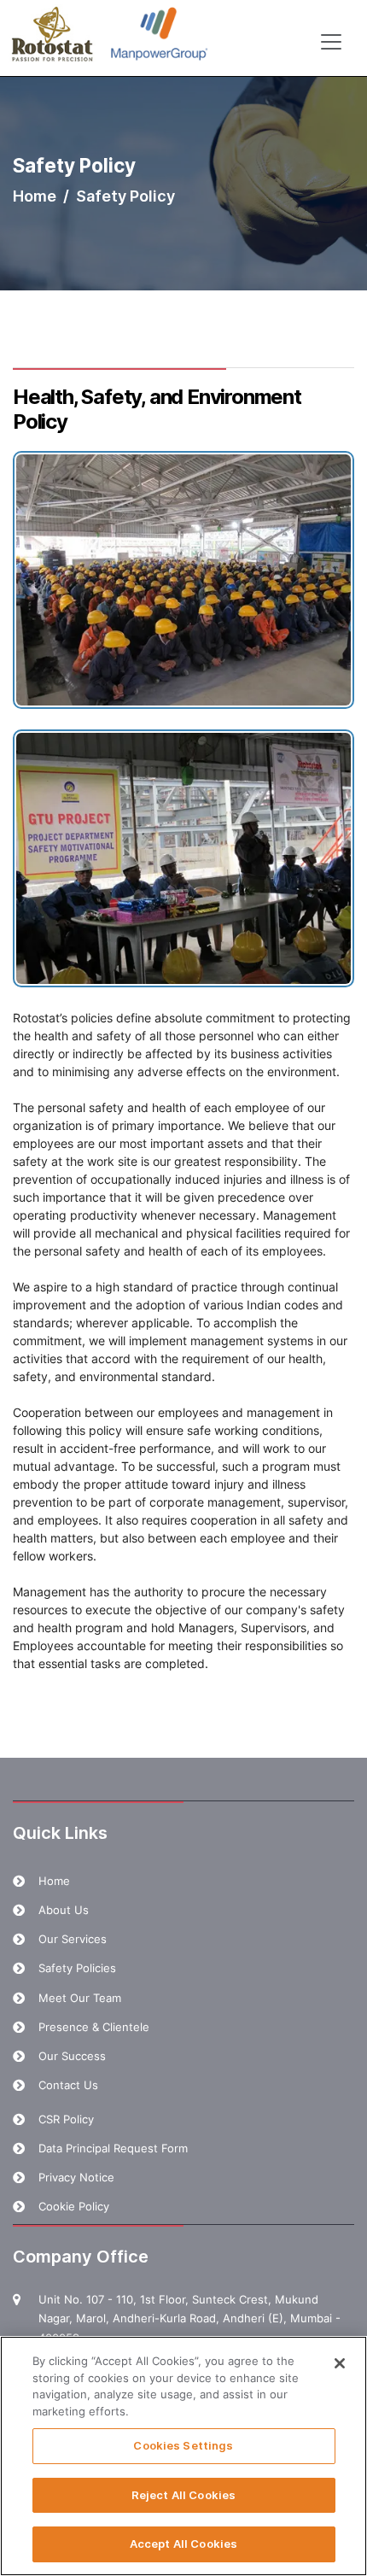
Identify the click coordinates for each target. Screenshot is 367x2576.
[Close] (340, 2363)
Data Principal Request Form (113, 2148)
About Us (64, 1910)
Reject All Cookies (183, 2495)
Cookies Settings (183, 2445)
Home (35, 196)
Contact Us (68, 2085)
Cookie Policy (74, 2206)
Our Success (72, 2056)
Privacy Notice (76, 2177)
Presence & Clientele (94, 2027)
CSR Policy (66, 2119)
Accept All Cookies (183, 2544)
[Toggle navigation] (331, 42)
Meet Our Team (80, 1998)
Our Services (73, 1939)
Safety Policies (77, 1968)
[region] (183, 2456)
